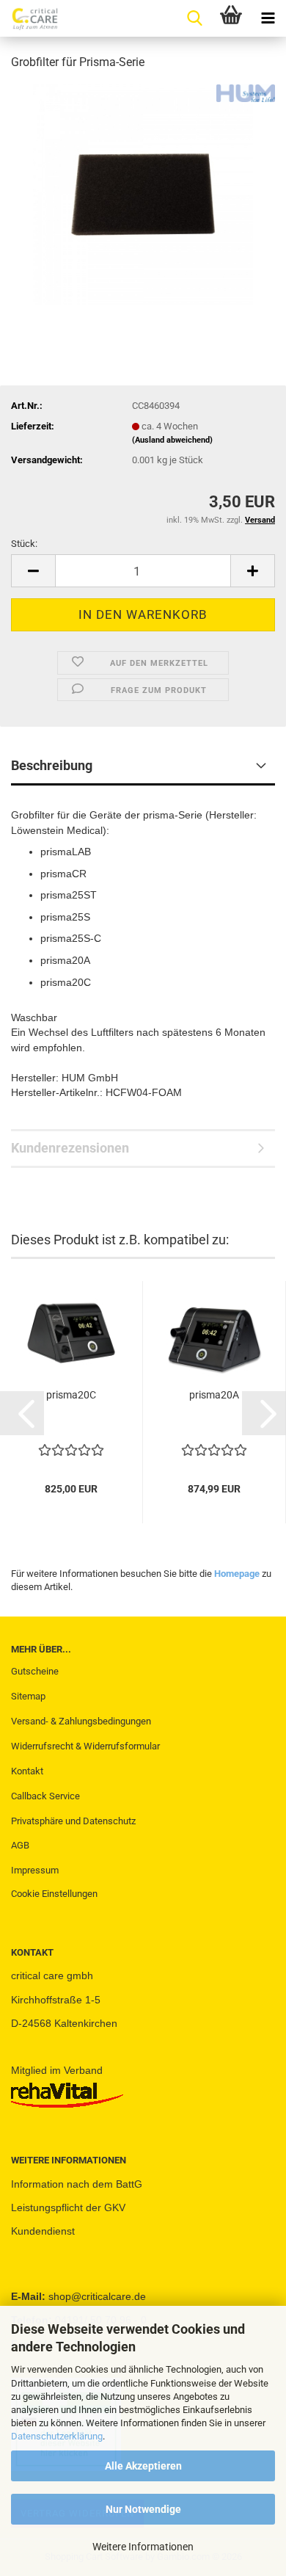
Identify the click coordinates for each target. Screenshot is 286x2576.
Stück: (24, 544)
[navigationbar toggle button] (268, 18)
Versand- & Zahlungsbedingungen (81, 1721)
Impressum (35, 1870)
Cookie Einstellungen (54, 1894)
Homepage (237, 1574)
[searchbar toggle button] (194, 18)
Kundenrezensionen (70, 1148)
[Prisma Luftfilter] (143, 193)
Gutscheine (35, 1671)
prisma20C (71, 1395)
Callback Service (45, 1796)
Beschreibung (52, 765)
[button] (33, 571)
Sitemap (28, 1696)
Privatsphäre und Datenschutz (73, 1821)
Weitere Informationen (143, 2547)
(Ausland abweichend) (172, 440)
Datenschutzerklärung (57, 2436)
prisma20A (214, 1395)
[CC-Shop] (29, 18)
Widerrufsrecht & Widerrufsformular (85, 1746)
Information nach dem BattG (77, 2184)
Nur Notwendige (143, 2509)
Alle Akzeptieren (143, 2466)
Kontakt (27, 1771)
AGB (20, 1845)
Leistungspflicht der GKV (68, 2207)
